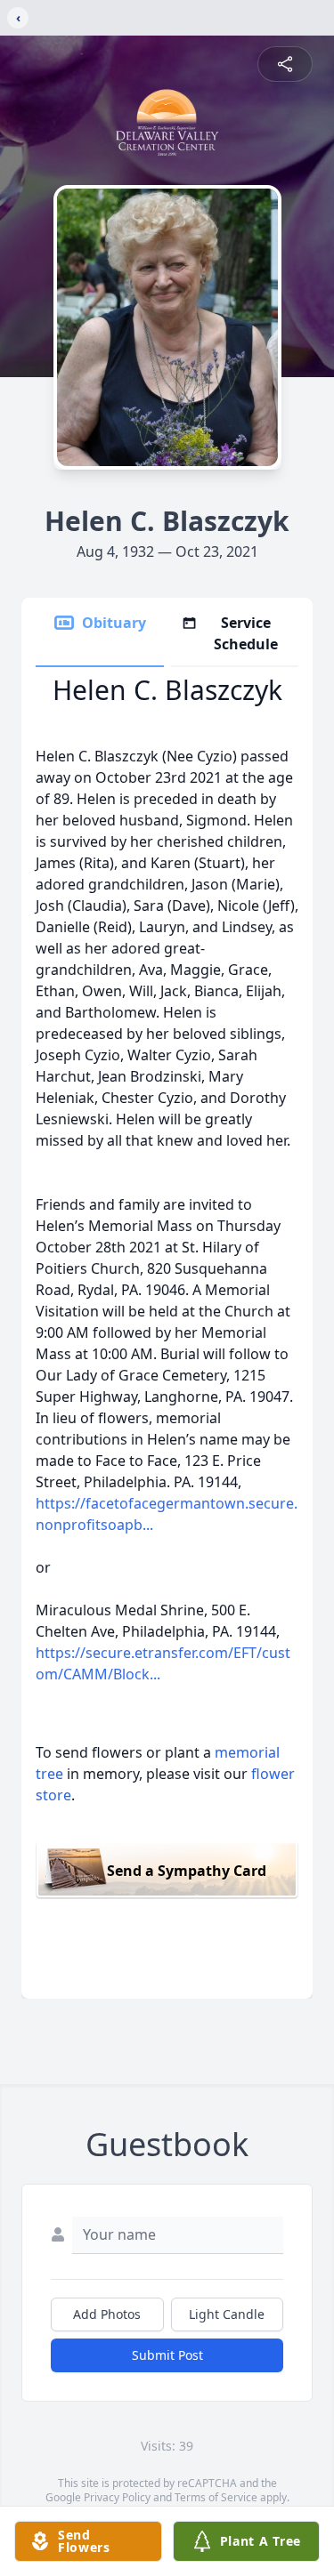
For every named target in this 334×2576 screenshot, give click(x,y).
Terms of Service (216, 2497)
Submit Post (167, 2355)
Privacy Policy (117, 2497)
